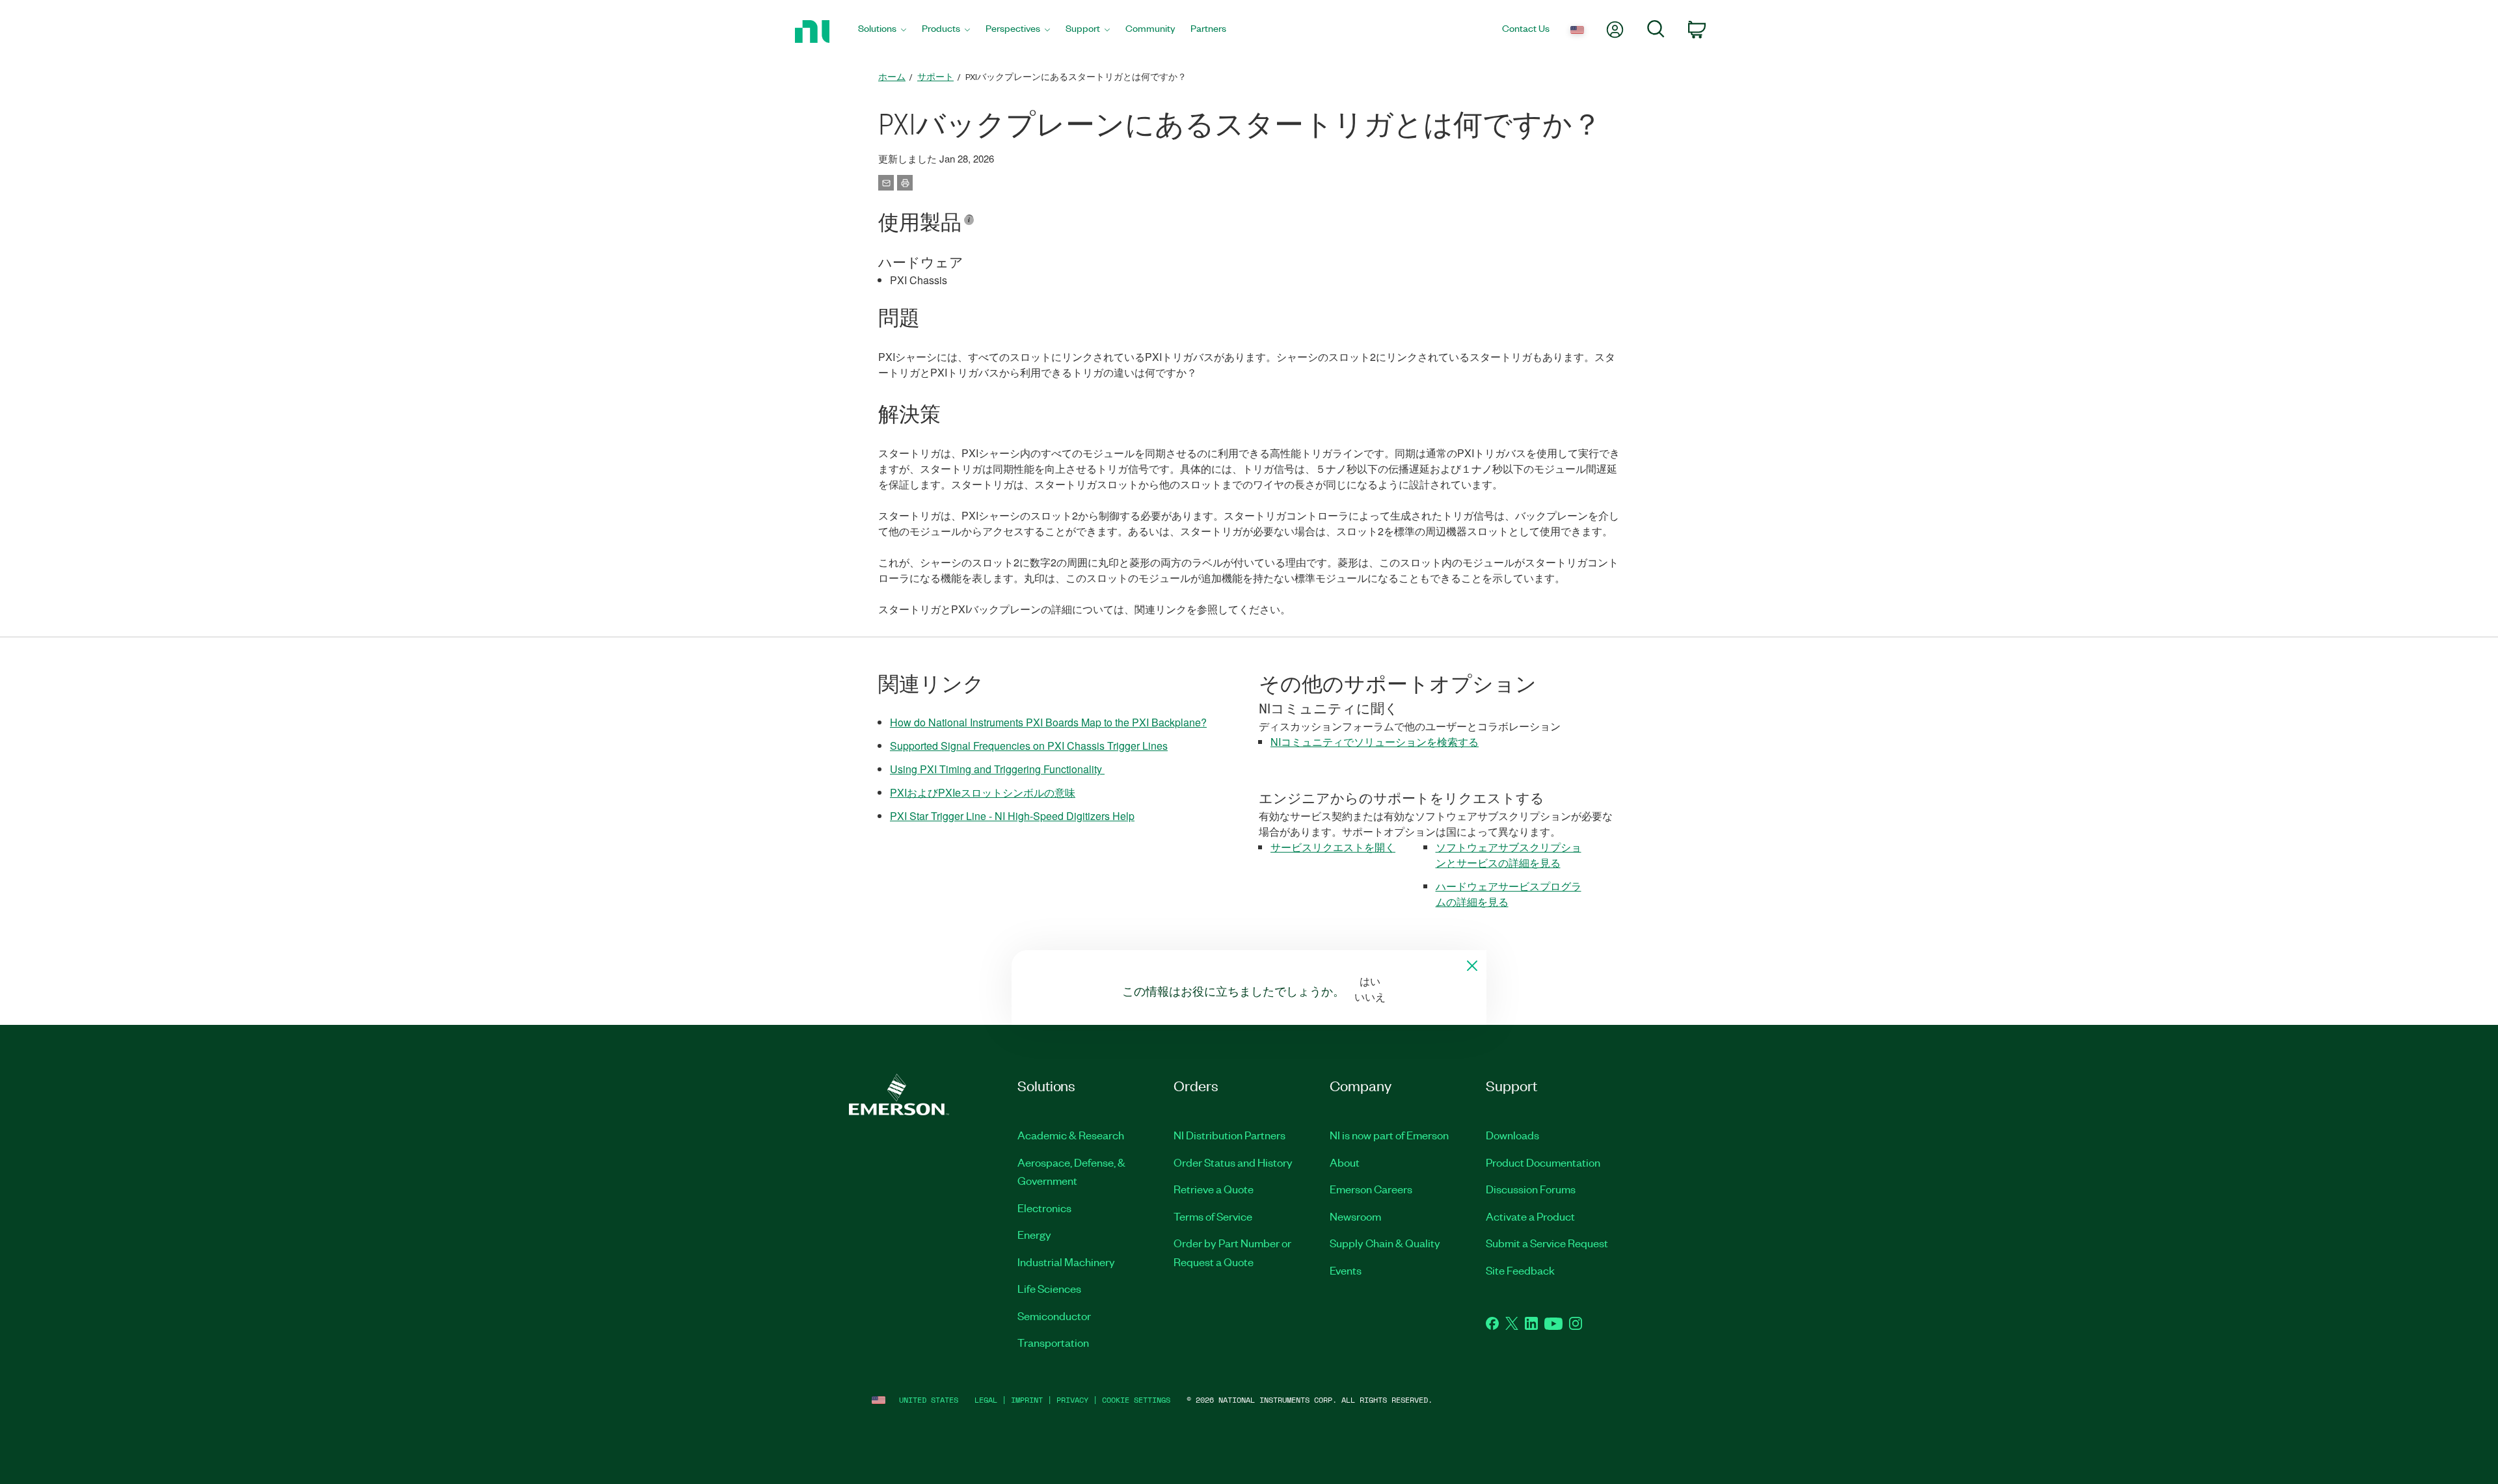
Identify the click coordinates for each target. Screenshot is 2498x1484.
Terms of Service (1213, 1216)
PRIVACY (1072, 1400)
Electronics (1044, 1208)
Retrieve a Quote (1214, 1189)
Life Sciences (1049, 1288)
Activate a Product (1530, 1216)
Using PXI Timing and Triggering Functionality (997, 769)
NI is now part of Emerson (1389, 1135)
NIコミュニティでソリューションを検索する (1375, 742)
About (1345, 1162)
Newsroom (1355, 1216)
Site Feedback (1520, 1270)
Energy (1034, 1234)
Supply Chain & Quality (1385, 1243)
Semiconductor (1054, 1316)
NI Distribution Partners (1229, 1135)
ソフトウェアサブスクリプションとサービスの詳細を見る (1509, 855)
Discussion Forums (1531, 1189)
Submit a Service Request (1547, 1243)
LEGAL (986, 1400)
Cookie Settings (1136, 1400)
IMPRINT (1027, 1400)
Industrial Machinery (1066, 1262)
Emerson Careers (1371, 1189)
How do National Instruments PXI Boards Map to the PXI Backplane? (1048, 722)
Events (1346, 1270)
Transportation (1053, 1342)
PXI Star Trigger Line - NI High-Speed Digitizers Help (1012, 816)
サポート (935, 76)
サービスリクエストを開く (1333, 847)
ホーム (892, 76)
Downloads (1512, 1135)
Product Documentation (1543, 1162)
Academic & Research (1071, 1135)
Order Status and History (1233, 1162)
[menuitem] (882, 32)
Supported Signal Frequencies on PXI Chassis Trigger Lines (1029, 746)
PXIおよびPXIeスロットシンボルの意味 (983, 792)
